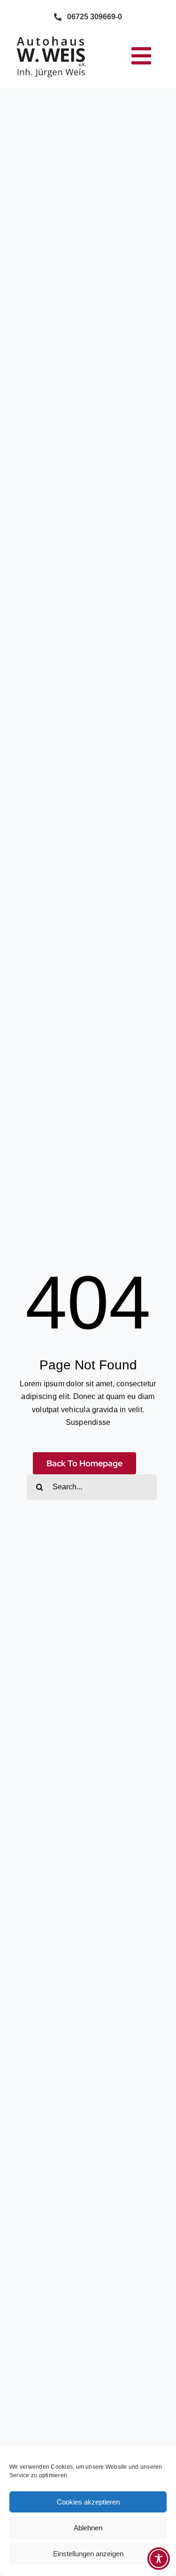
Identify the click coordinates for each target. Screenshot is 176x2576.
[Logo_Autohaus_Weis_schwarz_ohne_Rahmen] (51, 37)
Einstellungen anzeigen (88, 2554)
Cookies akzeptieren (88, 2502)
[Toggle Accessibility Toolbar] (159, 2559)
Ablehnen (88, 2528)
